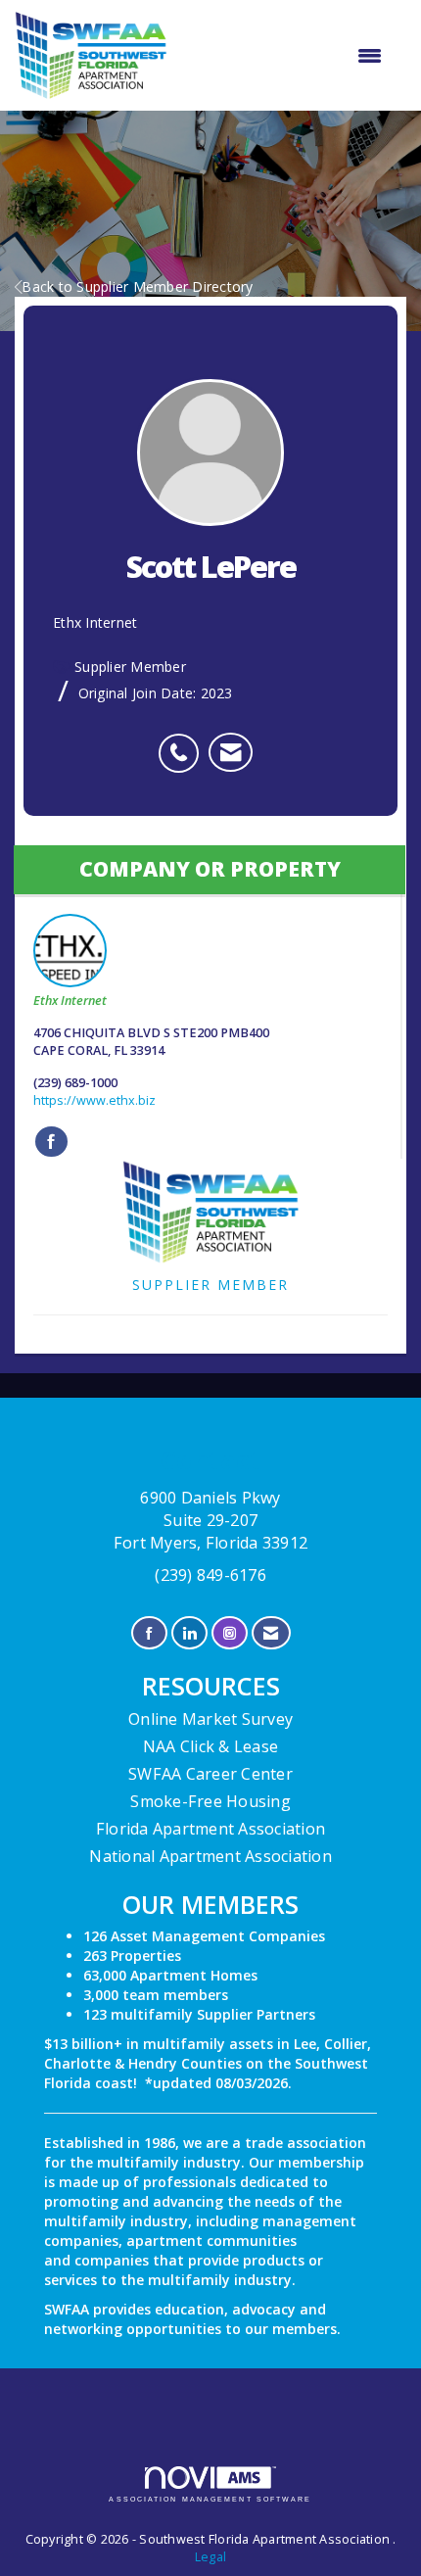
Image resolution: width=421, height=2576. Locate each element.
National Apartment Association (210, 1856)
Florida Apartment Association (210, 1829)
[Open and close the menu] (284, 56)
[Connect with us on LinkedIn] (189, 1633)
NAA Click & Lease (210, 1746)
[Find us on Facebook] (149, 1633)
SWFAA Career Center (210, 1774)
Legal (210, 2557)
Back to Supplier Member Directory (137, 286)
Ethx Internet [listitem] (70, 1001)
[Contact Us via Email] (271, 1633)
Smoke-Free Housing (210, 1801)
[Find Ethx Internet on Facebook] (51, 1142)
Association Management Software (210, 2499)
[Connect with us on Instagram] (230, 1633)
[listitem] (184, 742)
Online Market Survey (210, 1719)
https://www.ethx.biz (94, 1100)
